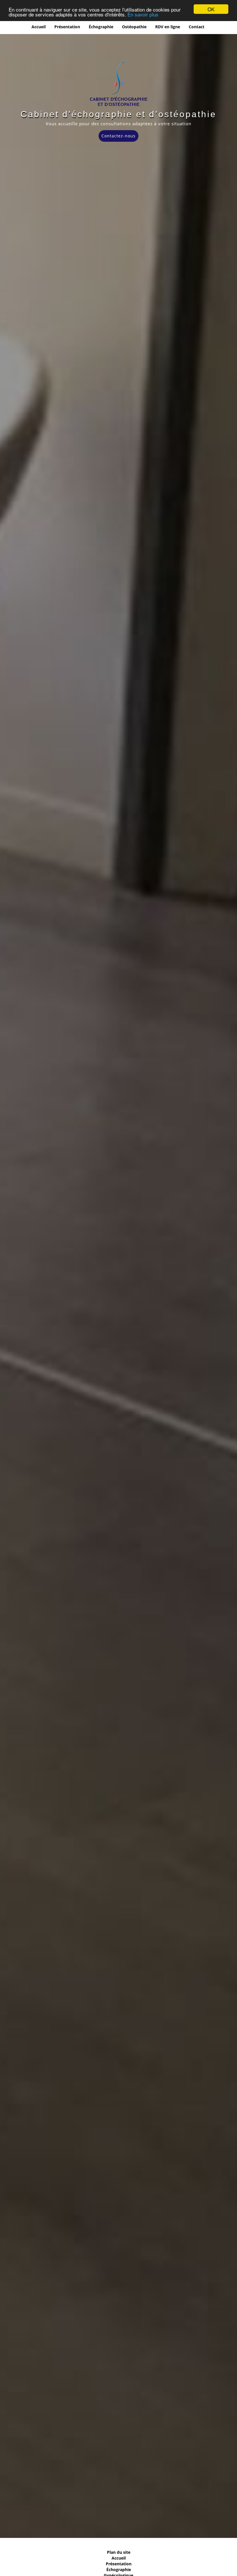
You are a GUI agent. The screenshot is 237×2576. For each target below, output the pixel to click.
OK (211, 9)
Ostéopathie (134, 27)
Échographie (101, 27)
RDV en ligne (168, 27)
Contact (197, 27)
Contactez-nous (118, 136)
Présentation (67, 27)
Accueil (39, 27)
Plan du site (119, 2552)
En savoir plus (143, 14)
